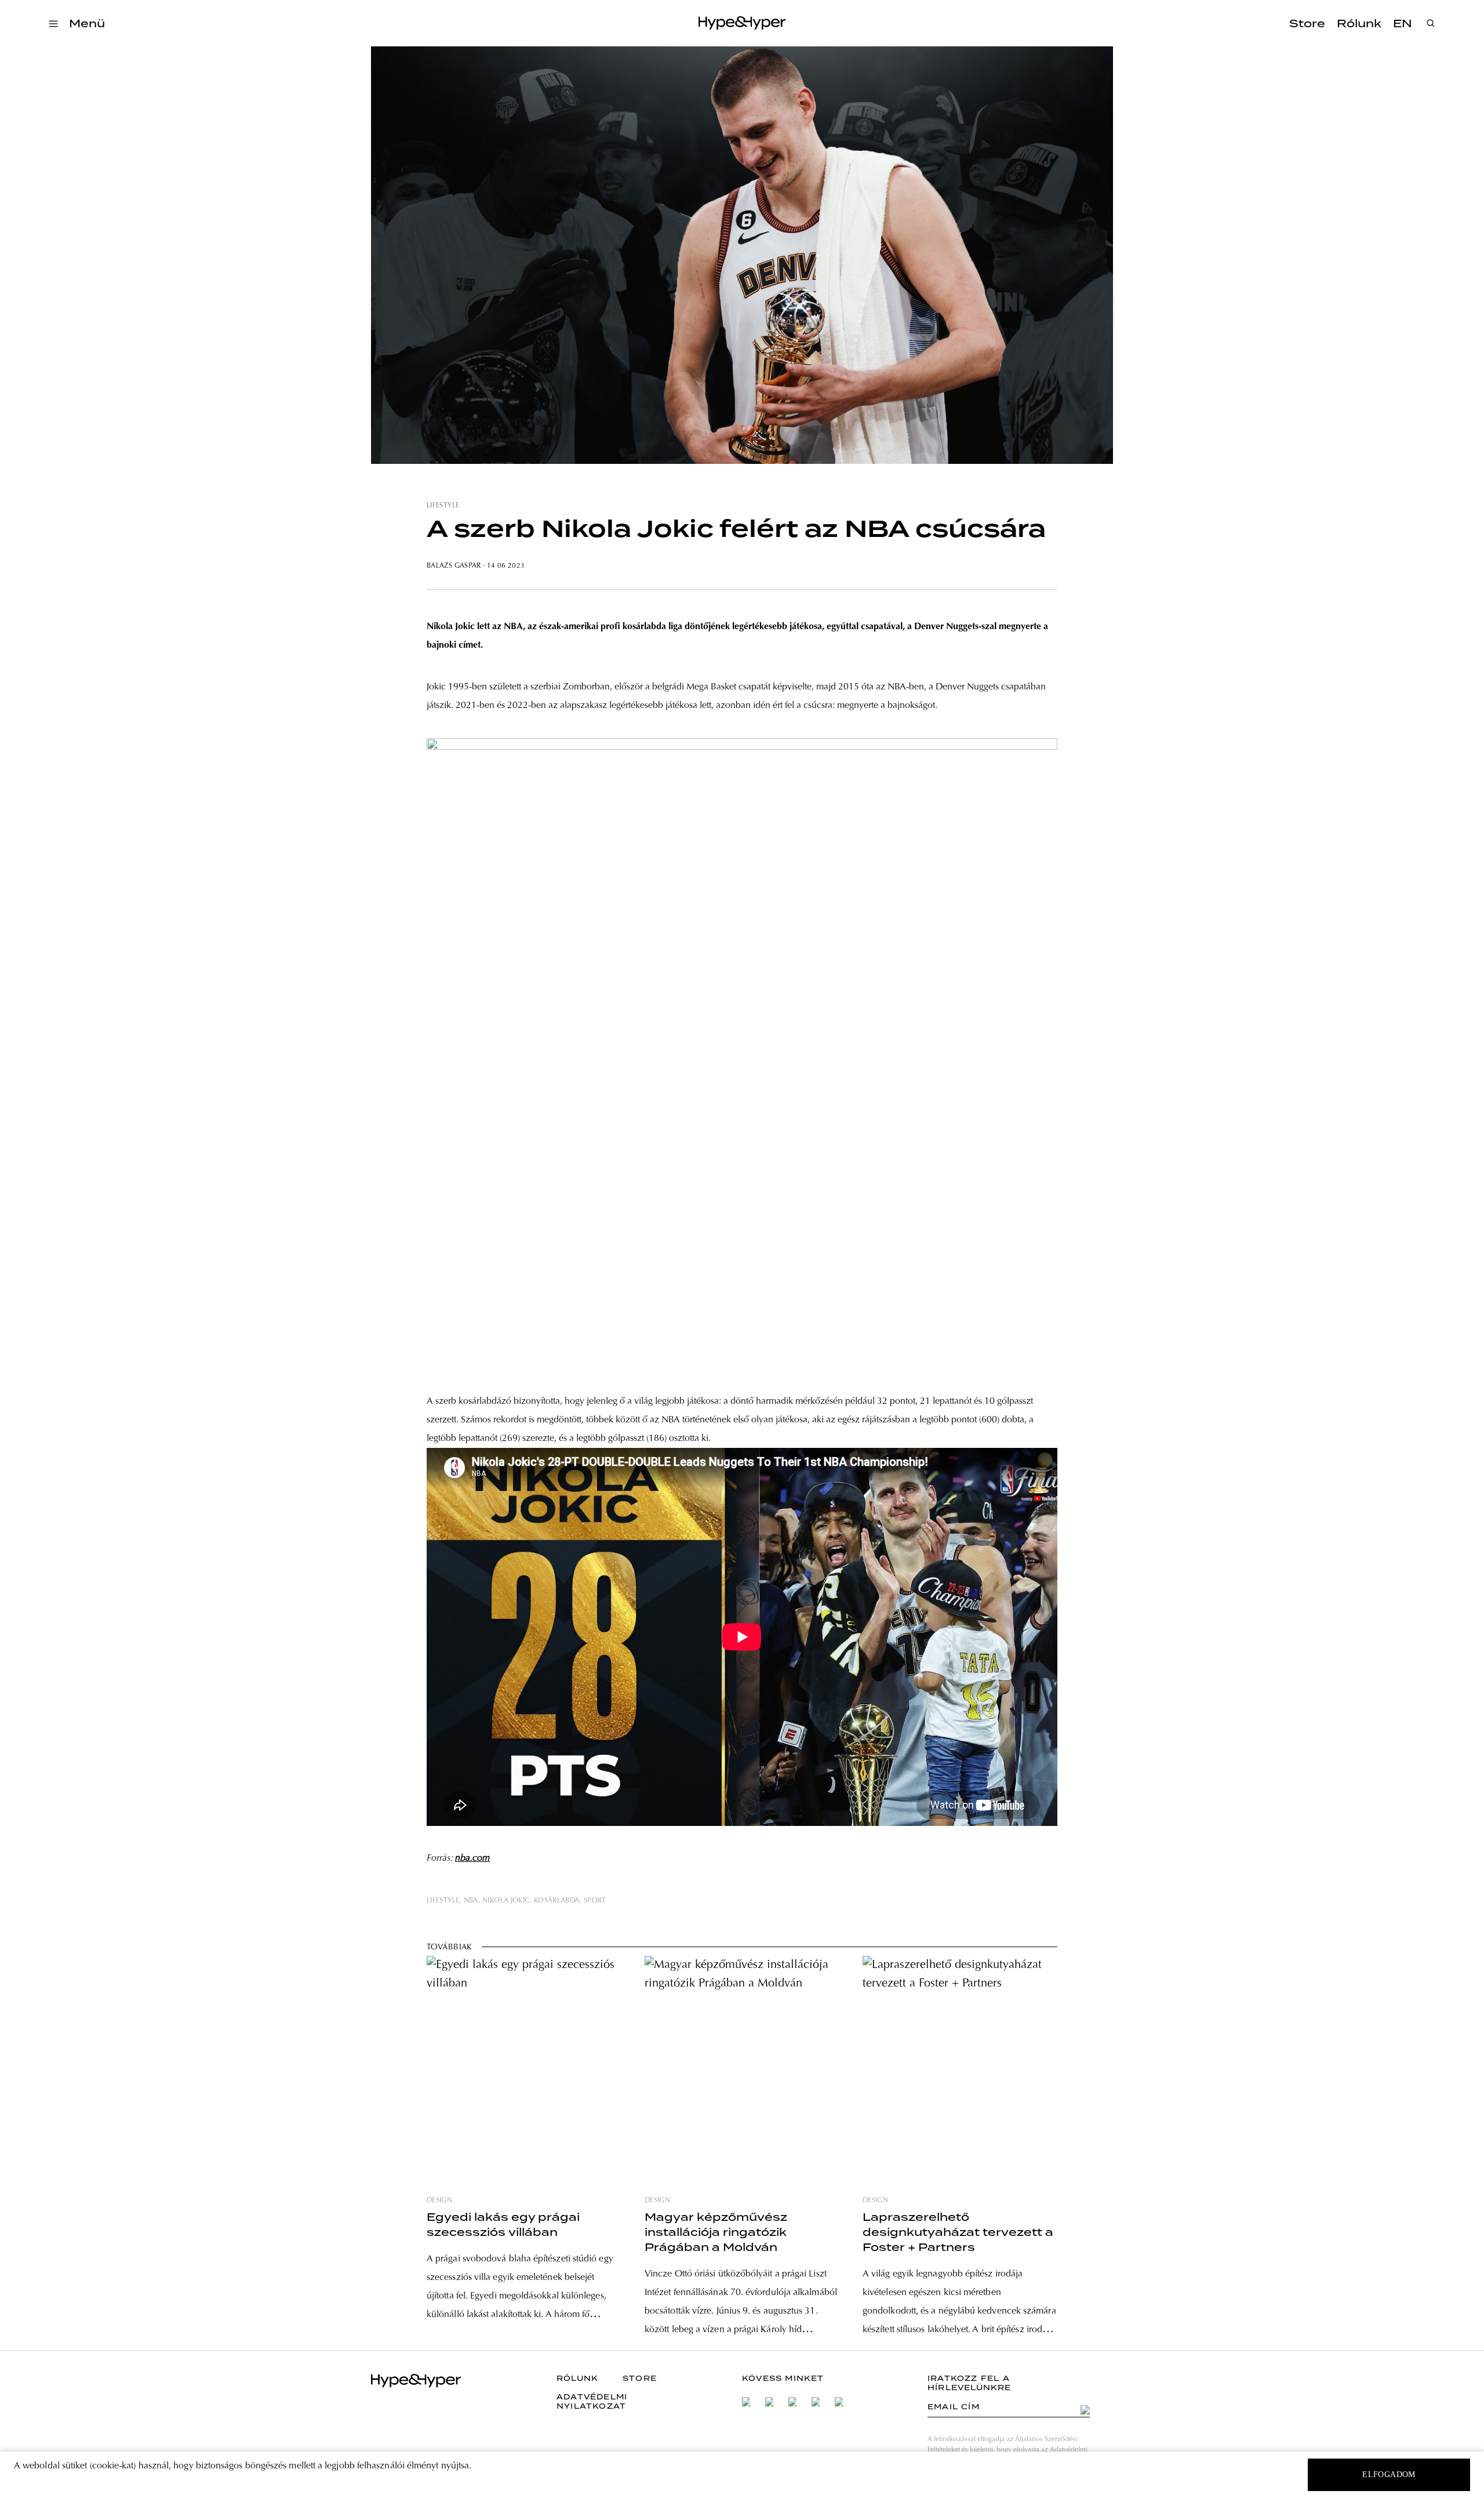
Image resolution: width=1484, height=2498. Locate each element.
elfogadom (1389, 2475)
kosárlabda (557, 1901)
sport (595, 1901)
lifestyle (443, 506)
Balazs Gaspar (454, 566)
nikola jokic (506, 1901)
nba (471, 1901)
